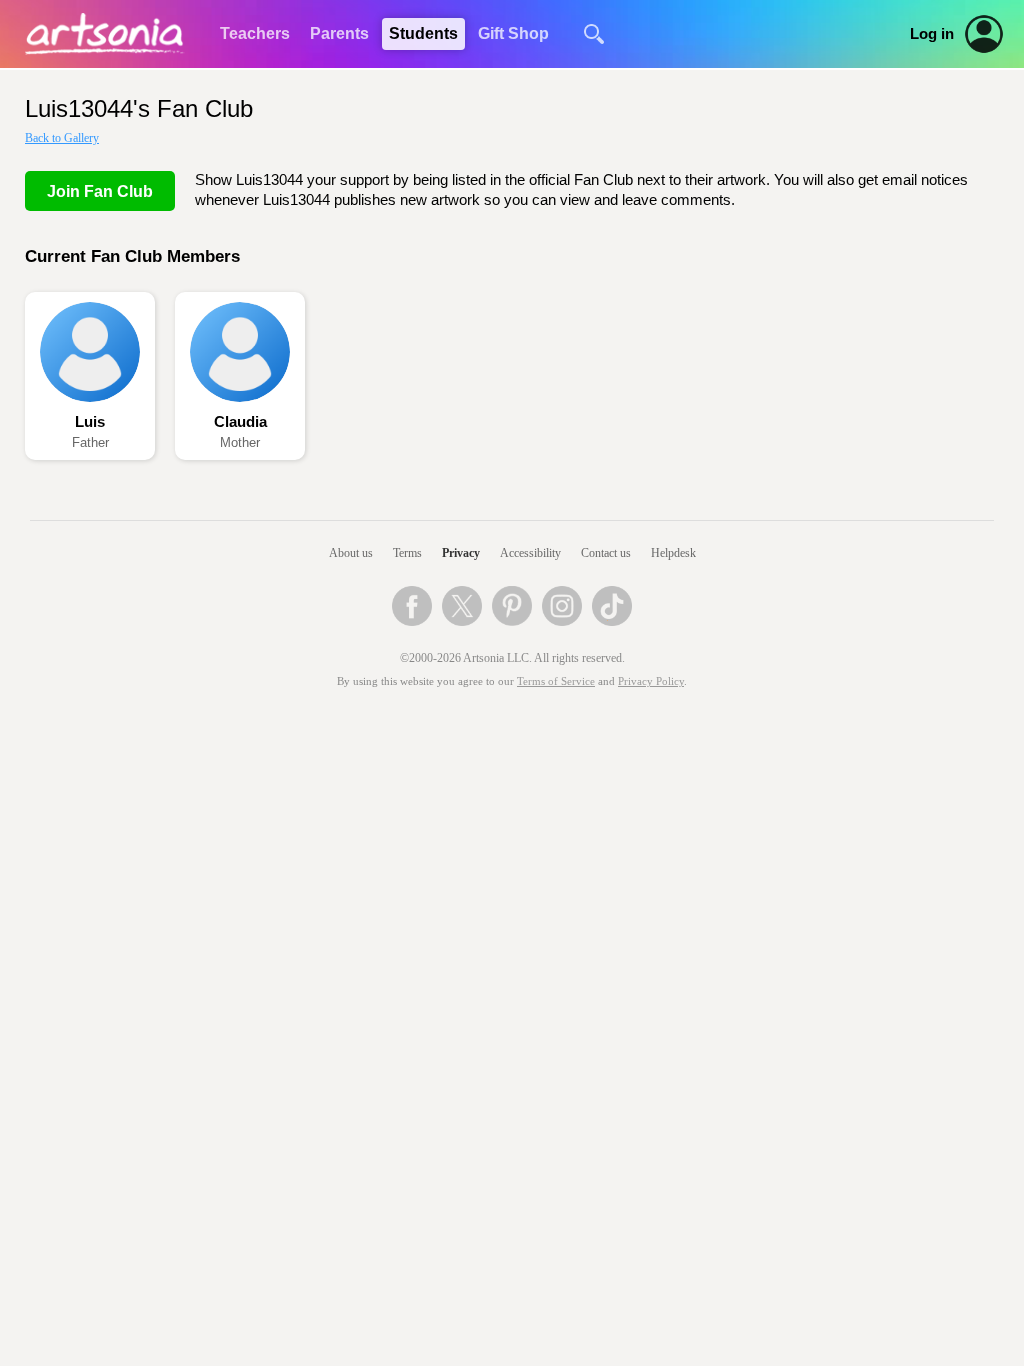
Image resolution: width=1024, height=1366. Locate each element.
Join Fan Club (100, 191)
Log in (932, 34)
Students (423, 33)
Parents (339, 33)
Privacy (461, 553)
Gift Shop (513, 33)
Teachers (255, 33)
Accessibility (530, 553)
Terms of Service (556, 681)
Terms (407, 553)
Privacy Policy (651, 681)
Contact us (606, 553)
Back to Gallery (62, 138)
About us (351, 553)
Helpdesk (673, 553)
